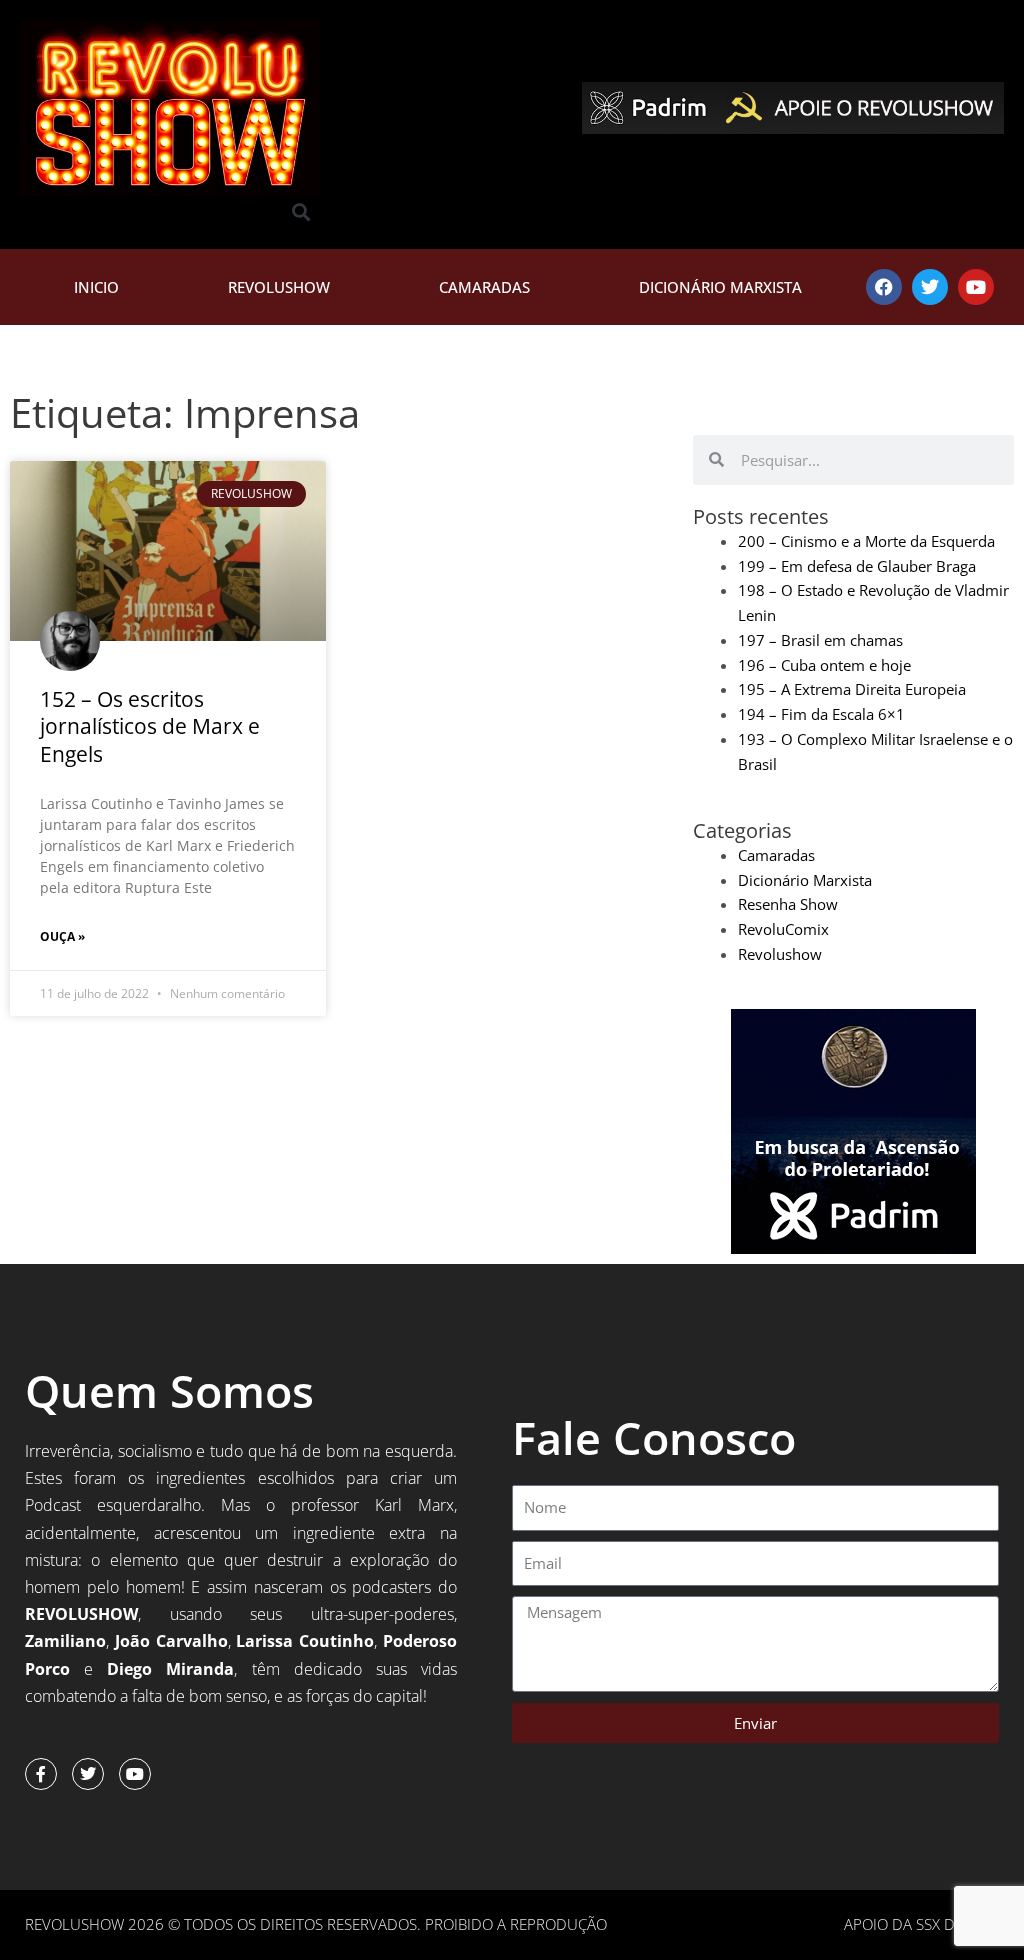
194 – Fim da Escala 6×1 (821, 714)
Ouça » (62, 936)
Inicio (96, 287)
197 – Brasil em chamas (820, 640)
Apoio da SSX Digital (921, 1924)
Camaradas (484, 287)
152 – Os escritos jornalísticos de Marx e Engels (150, 726)
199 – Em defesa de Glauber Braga (857, 566)
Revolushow (279, 287)
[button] (301, 212)
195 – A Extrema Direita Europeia (852, 689)
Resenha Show (788, 904)
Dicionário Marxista (720, 287)
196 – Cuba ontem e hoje (824, 665)
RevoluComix (783, 929)
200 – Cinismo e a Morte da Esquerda (866, 541)
